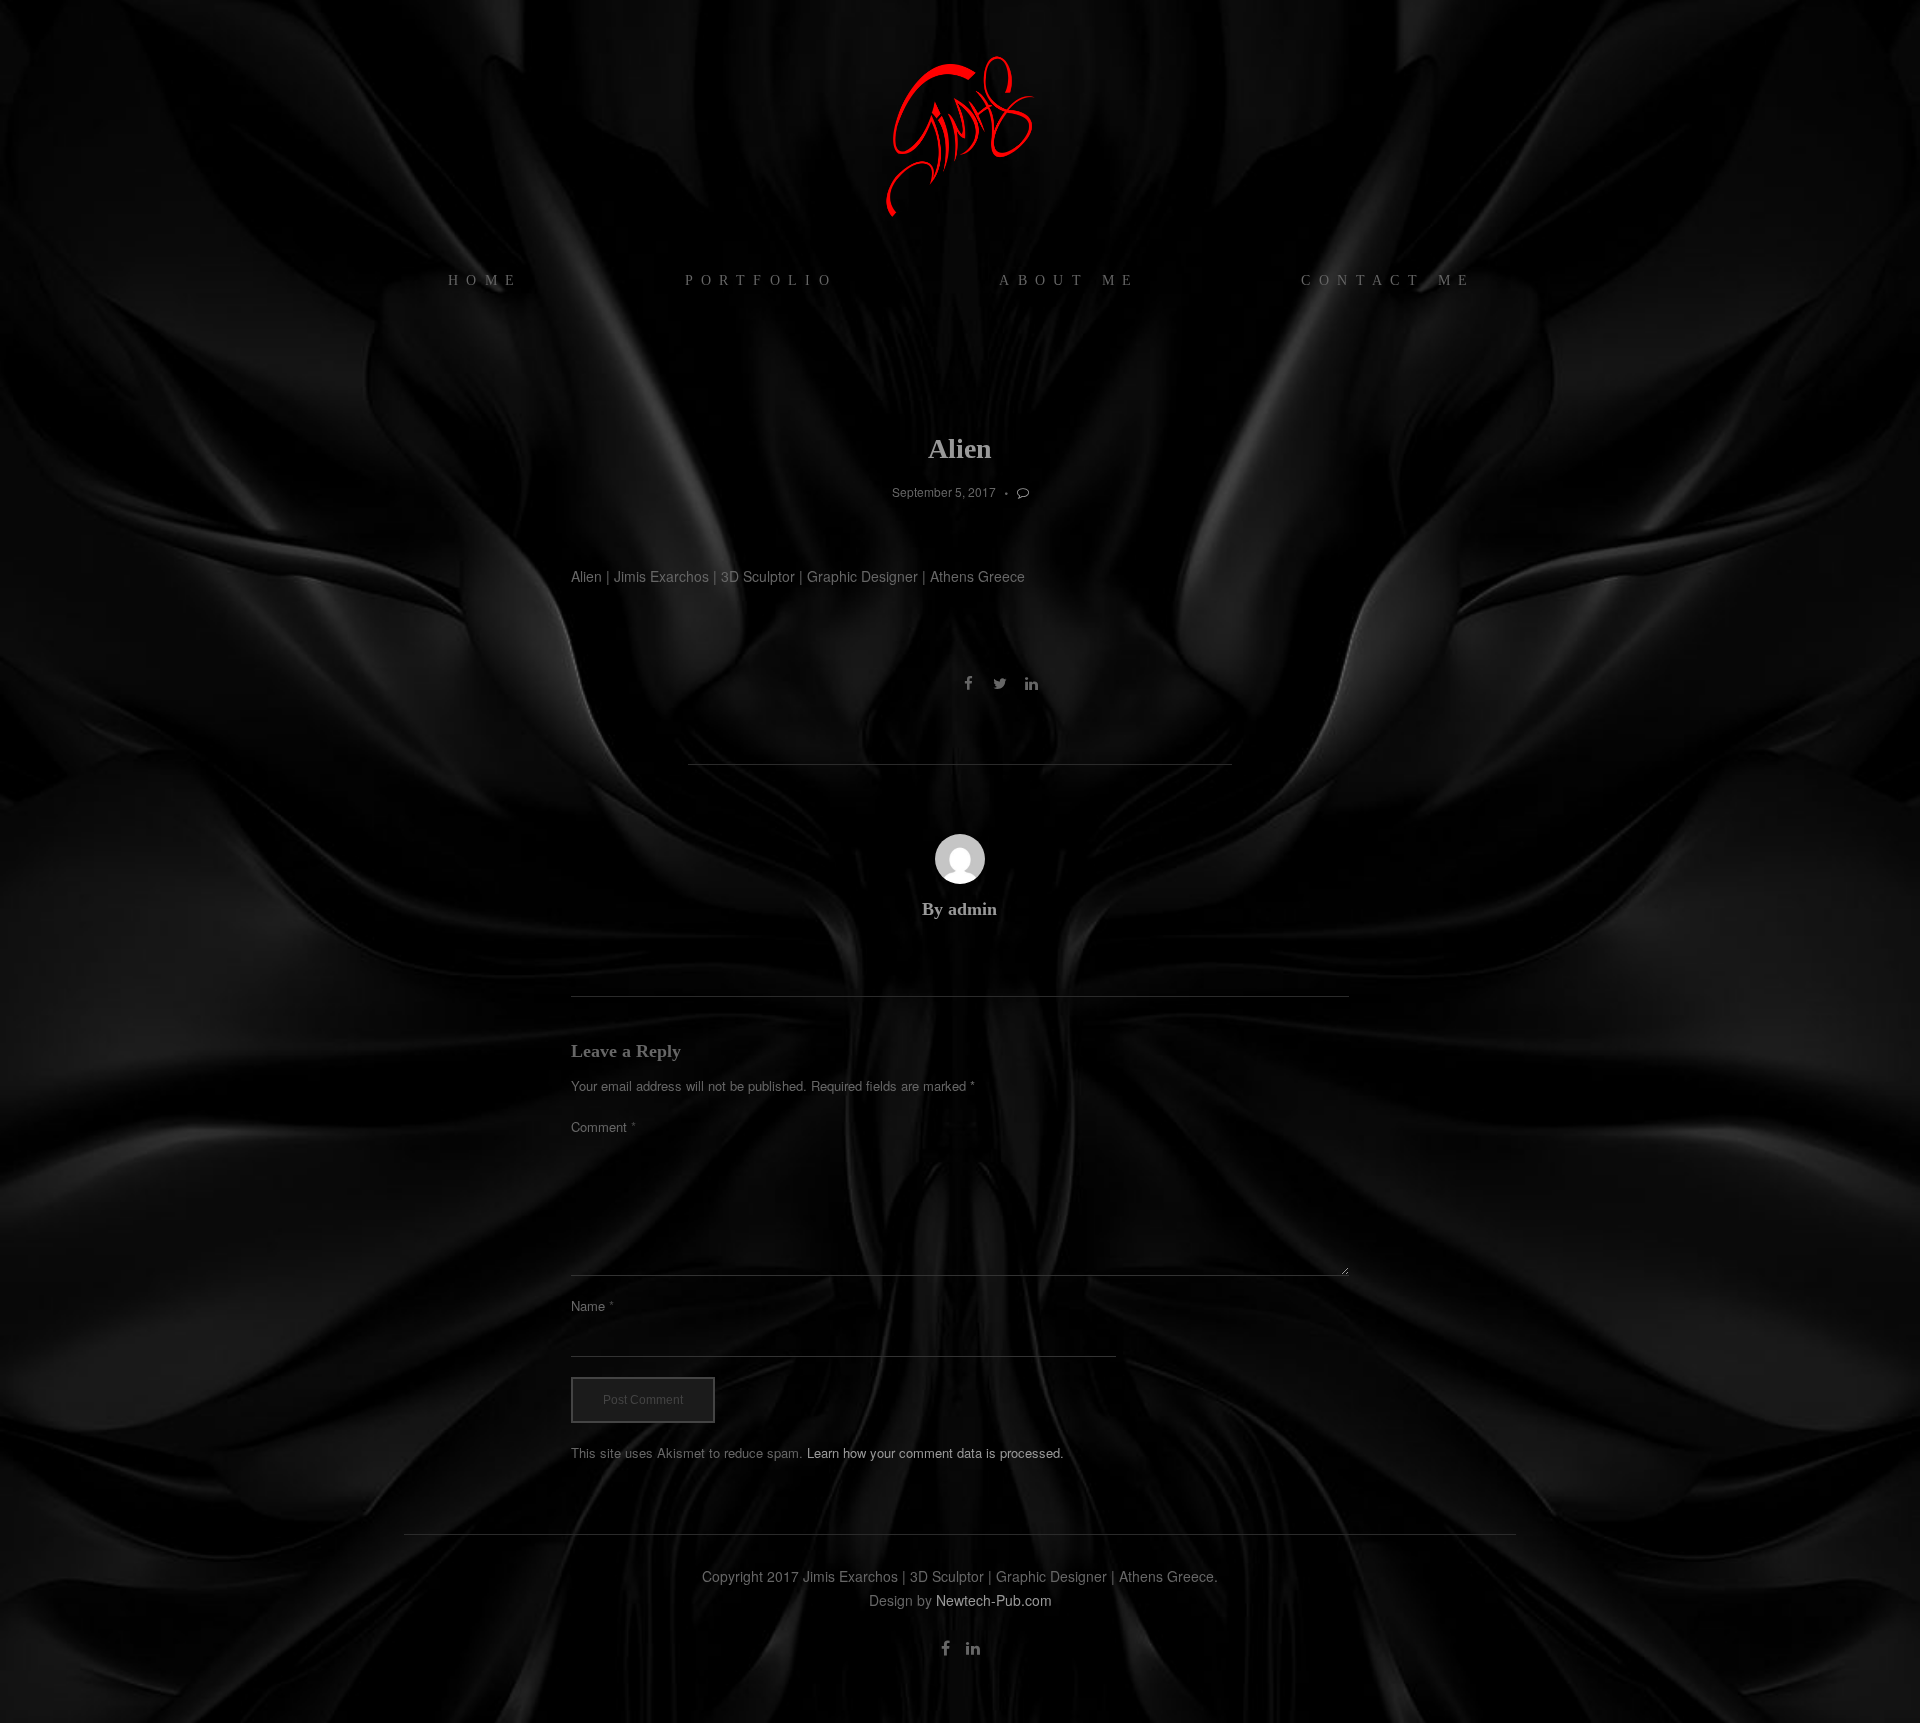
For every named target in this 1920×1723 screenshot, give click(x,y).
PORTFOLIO (761, 280)
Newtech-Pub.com (994, 1600)
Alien (960, 448)
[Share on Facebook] (968, 683)
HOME (485, 280)
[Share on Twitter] (999, 683)
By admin (959, 909)
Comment (603, 1126)
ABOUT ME (1069, 280)
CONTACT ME (1388, 280)
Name (592, 1305)
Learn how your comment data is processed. (935, 1452)
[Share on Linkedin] (1031, 683)
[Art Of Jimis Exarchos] (960, 135)
